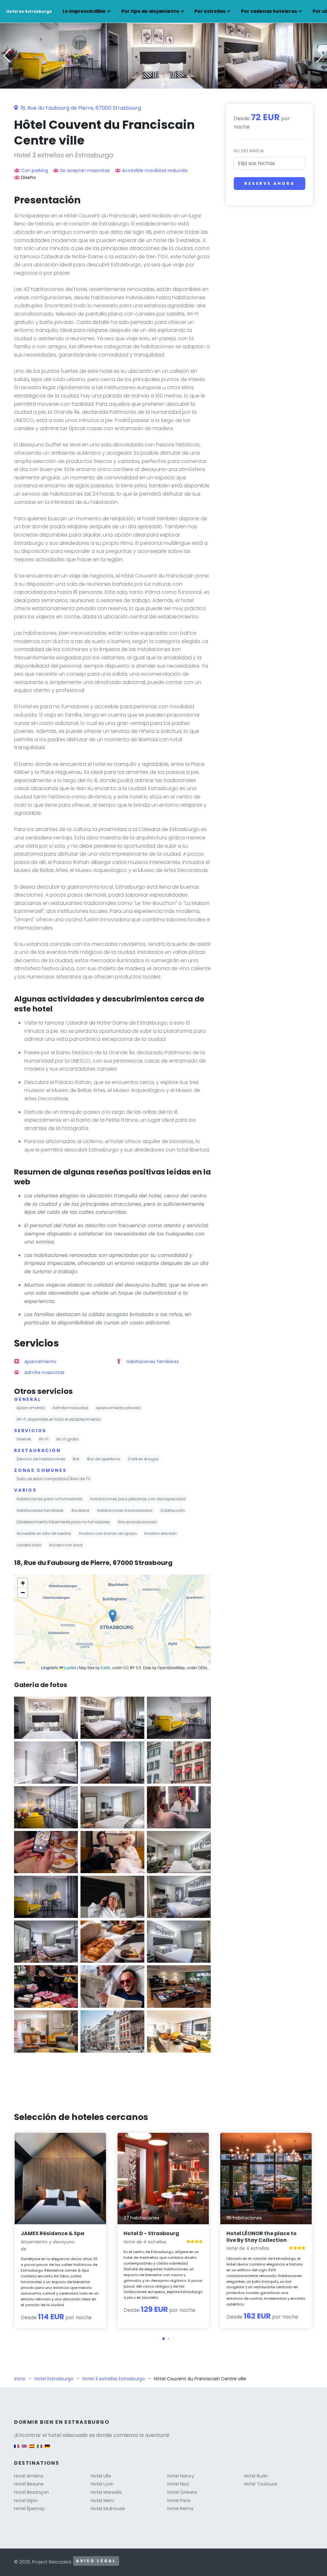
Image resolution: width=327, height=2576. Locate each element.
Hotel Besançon (31, 2492)
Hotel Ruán (256, 2476)
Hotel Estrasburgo (54, 2379)
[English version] (24, 2449)
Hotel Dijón (26, 2501)
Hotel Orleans (182, 2492)
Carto (105, 1667)
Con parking (34, 170)
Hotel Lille (101, 2476)
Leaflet (70, 1667)
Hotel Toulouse (261, 2484)
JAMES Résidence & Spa (53, 2233)
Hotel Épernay (29, 2509)
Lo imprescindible (84, 11)
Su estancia (249, 151)
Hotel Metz (103, 2501)
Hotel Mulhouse (108, 2509)
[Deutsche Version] (47, 2449)
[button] (163, 84)
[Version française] (17, 2449)
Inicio (20, 2379)
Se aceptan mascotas (85, 170)
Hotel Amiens (29, 2476)
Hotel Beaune (29, 2484)
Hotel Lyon (102, 2484)
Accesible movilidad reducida (155, 170)
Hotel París (179, 2501)
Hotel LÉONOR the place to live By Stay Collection (262, 2237)
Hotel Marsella (106, 2492)
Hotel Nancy (181, 2476)
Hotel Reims (180, 2509)
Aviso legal (96, 2561)
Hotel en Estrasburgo (29, 11)
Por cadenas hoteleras (269, 11)
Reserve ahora (270, 183)
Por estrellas (210, 11)
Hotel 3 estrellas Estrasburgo (114, 2379)
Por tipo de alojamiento (150, 11)
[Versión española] (32, 2449)
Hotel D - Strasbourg (151, 2233)
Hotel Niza (178, 2484)
